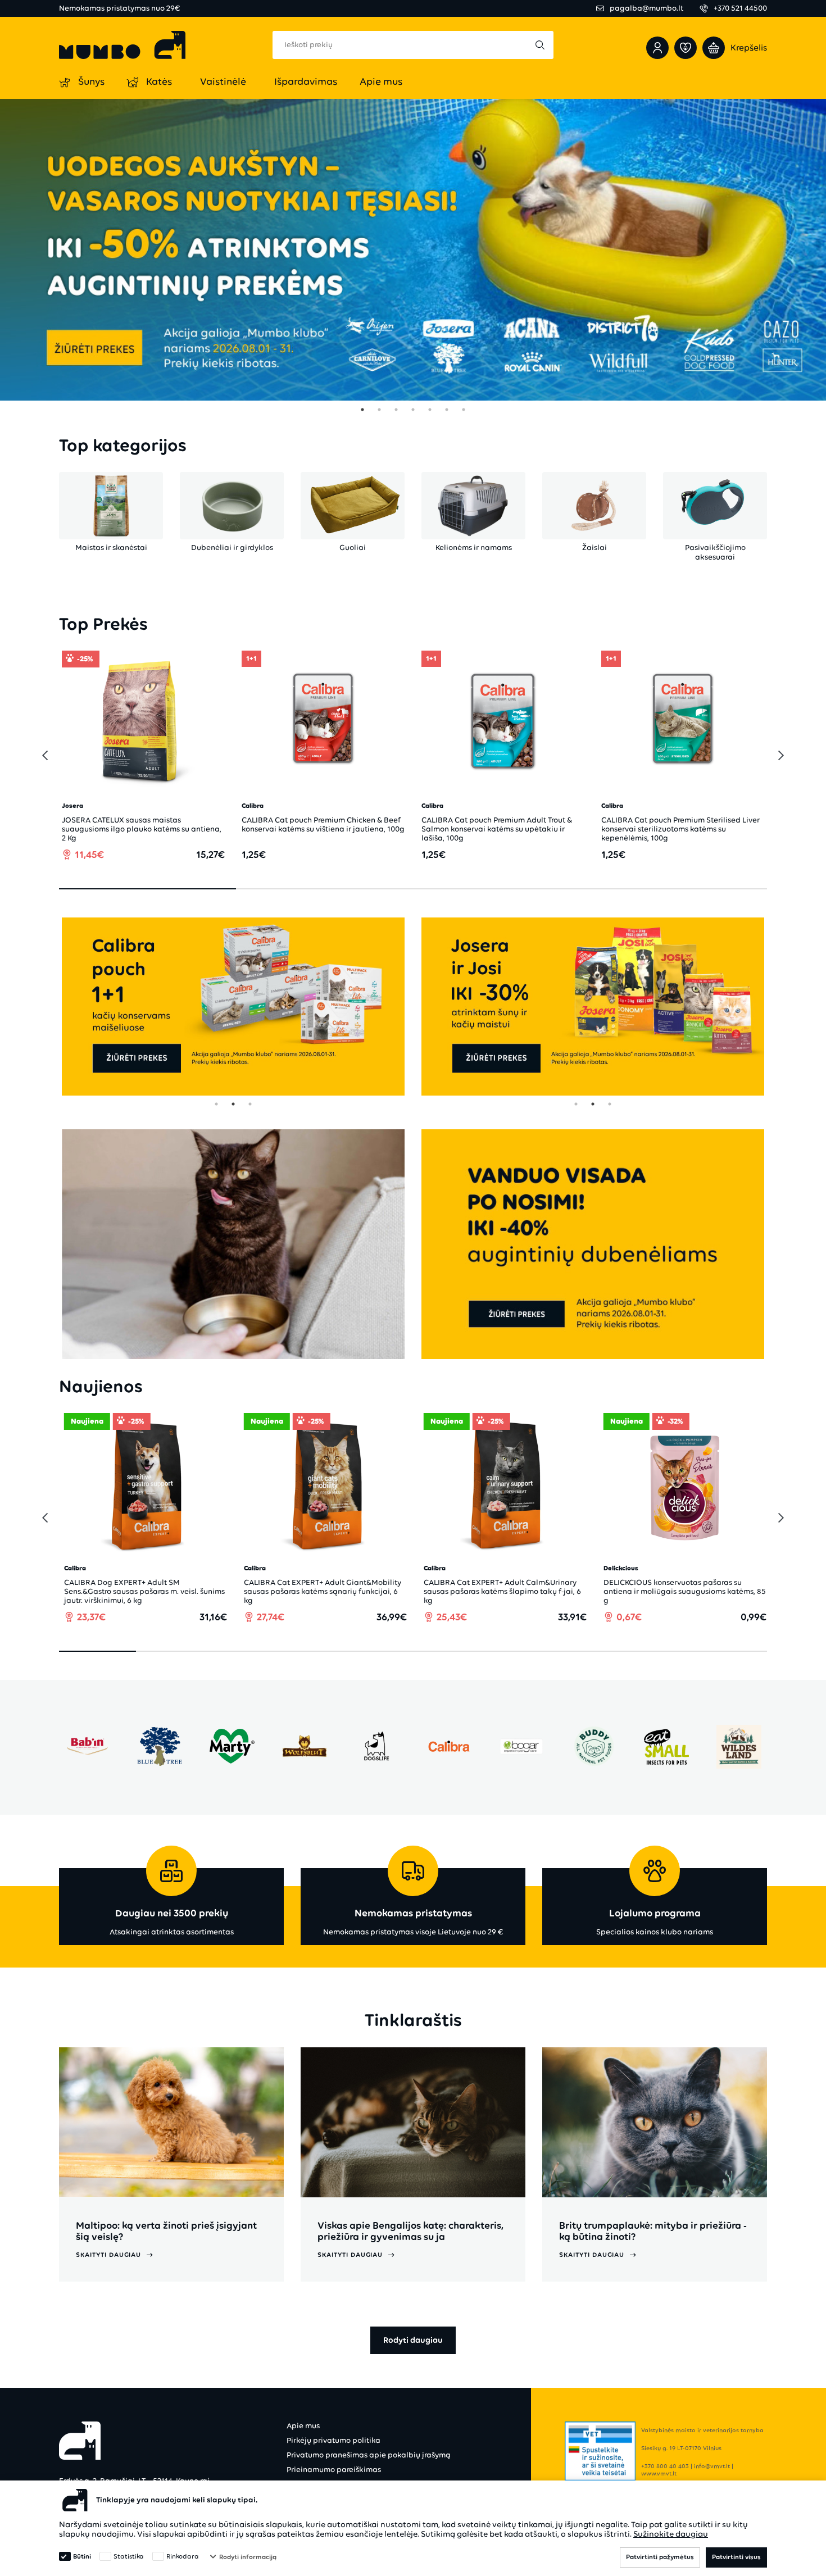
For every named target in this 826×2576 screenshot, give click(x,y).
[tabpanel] (413, 250)
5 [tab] (430, 410)
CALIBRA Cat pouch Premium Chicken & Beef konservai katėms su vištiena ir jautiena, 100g (206, 824)
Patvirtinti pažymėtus (660, 2557)
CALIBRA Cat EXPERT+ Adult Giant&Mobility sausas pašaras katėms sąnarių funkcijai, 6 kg (294, 1591)
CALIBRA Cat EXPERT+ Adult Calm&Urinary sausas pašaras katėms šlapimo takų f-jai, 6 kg (474, 1591)
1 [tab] (362, 410)
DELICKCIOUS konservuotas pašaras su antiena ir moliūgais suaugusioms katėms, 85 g (656, 1591)
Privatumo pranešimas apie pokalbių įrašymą (369, 2455)
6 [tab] (447, 410)
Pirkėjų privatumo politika (333, 2440)
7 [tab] (464, 410)
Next (778, 756)
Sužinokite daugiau (671, 2534)
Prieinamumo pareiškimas (334, 2470)
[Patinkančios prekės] (686, 48)
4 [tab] (413, 410)
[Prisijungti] (657, 48)
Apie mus (303, 2426)
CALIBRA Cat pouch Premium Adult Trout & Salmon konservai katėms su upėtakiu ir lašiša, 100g (380, 829)
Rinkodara (183, 2556)
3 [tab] (396, 410)
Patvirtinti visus (736, 2557)
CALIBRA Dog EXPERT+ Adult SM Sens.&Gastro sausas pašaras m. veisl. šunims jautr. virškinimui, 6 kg (116, 1591)
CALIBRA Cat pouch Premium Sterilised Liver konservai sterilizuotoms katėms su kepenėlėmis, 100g (564, 829)
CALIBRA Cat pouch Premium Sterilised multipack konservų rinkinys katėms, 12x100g (745, 824)
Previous (42, 756)
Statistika (129, 2556)
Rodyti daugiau (413, 2340)
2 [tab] (379, 410)
